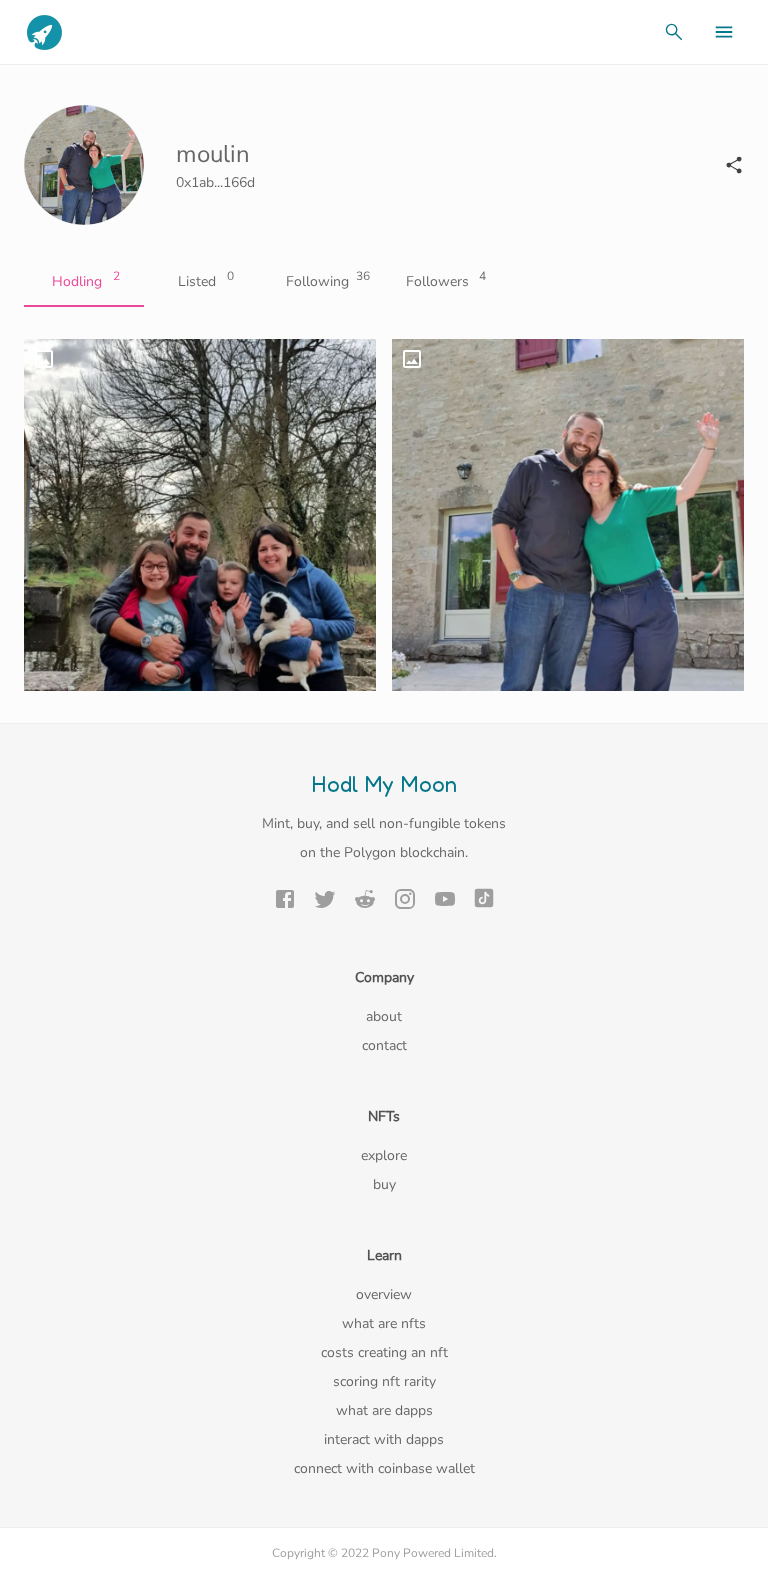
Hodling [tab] (86, 279)
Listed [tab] (206, 279)
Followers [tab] (446, 279)
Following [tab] (328, 279)
